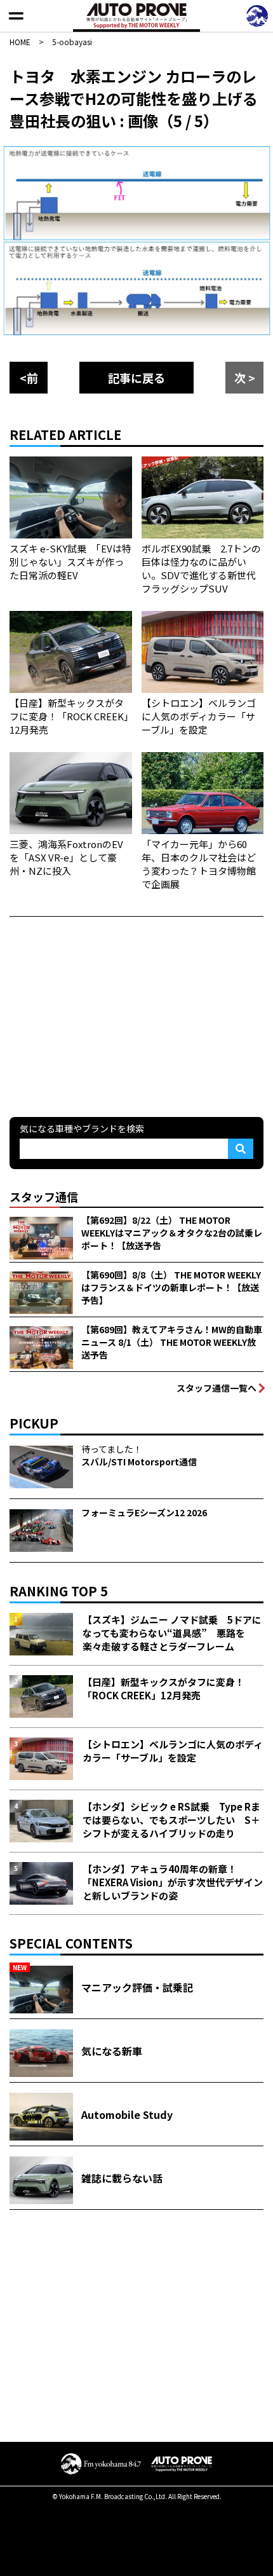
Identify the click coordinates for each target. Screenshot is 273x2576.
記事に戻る (136, 378)
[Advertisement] (105, 1015)
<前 (29, 378)
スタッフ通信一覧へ (216, 1388)
